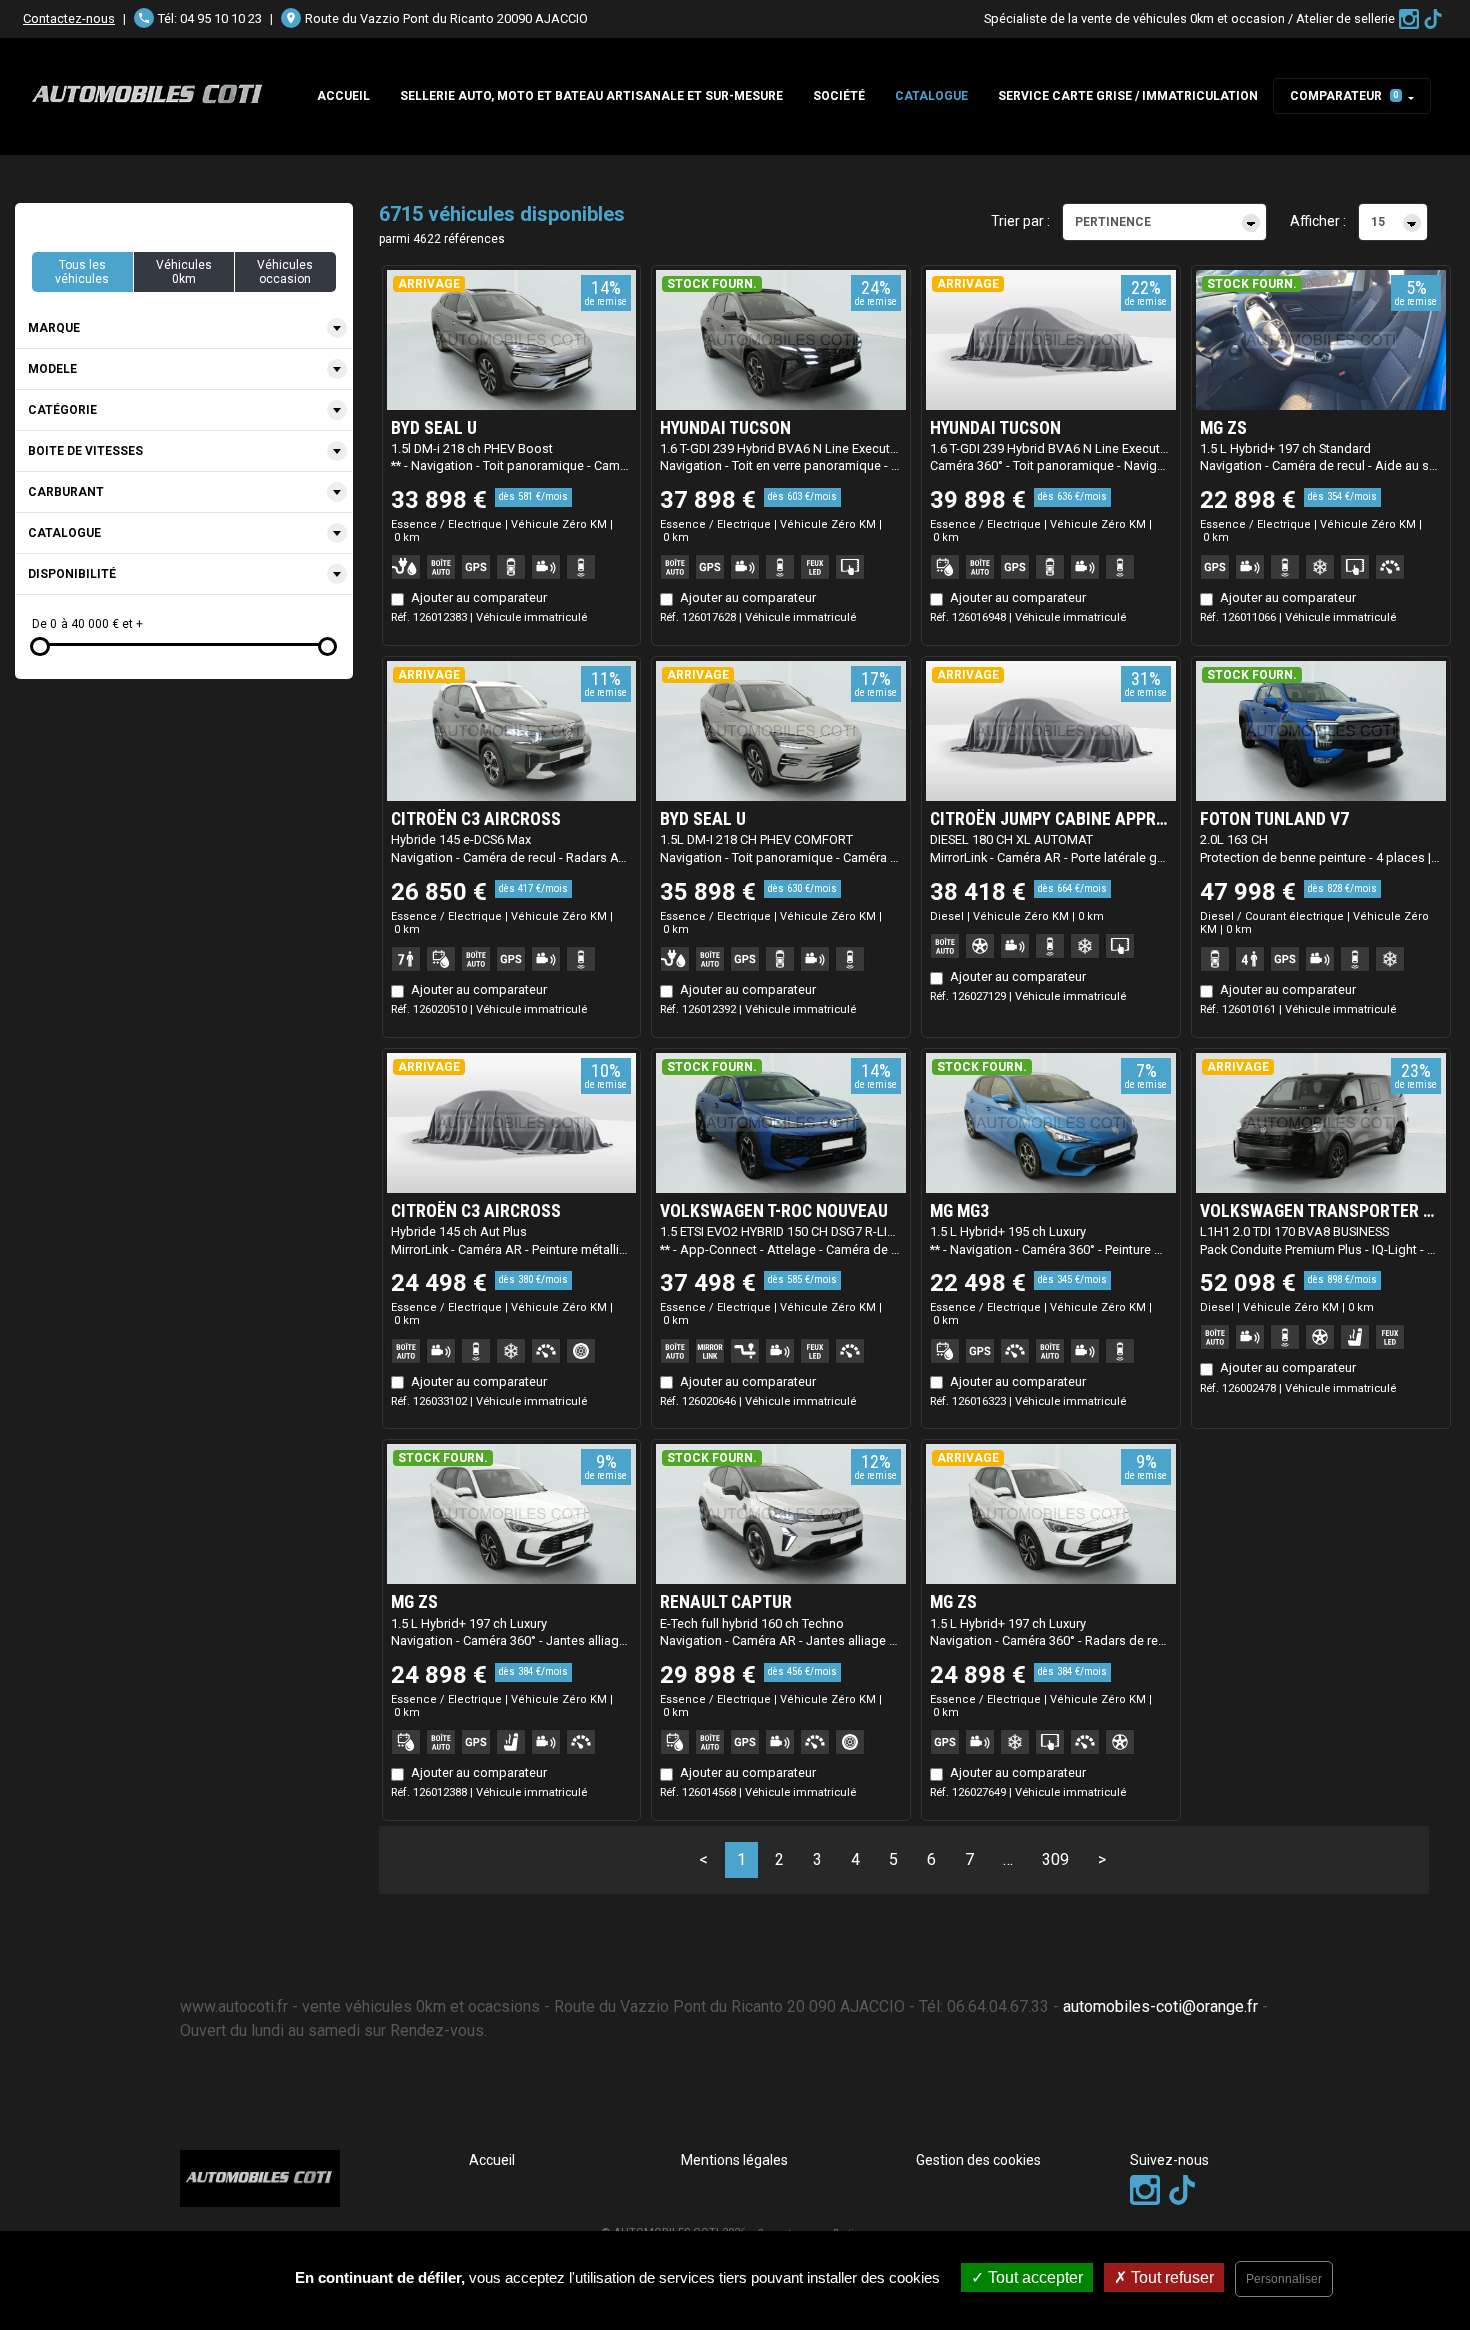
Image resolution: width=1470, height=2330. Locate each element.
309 (1055, 1859)
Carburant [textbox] (66, 492)
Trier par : (1020, 221)
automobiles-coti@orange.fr (1160, 2006)
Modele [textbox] (52, 369)
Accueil (343, 96)
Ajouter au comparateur (479, 597)
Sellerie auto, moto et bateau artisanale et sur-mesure (591, 96)
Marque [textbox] (54, 328)
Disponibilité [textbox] (72, 574)
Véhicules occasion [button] (285, 272)
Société (839, 96)
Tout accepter (1033, 2277)
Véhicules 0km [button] (184, 272)
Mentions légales (734, 2160)
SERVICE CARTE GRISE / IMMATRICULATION (1128, 96)
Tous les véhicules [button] (82, 272)
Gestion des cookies (978, 2160)
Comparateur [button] (1344, 96)
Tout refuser (1170, 2277)
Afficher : (1318, 221)
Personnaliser (1284, 2279)
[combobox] (184, 328)
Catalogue (931, 96)
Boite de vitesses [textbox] (85, 451)
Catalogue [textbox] (64, 533)
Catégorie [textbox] (62, 410)
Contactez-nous (69, 18)
